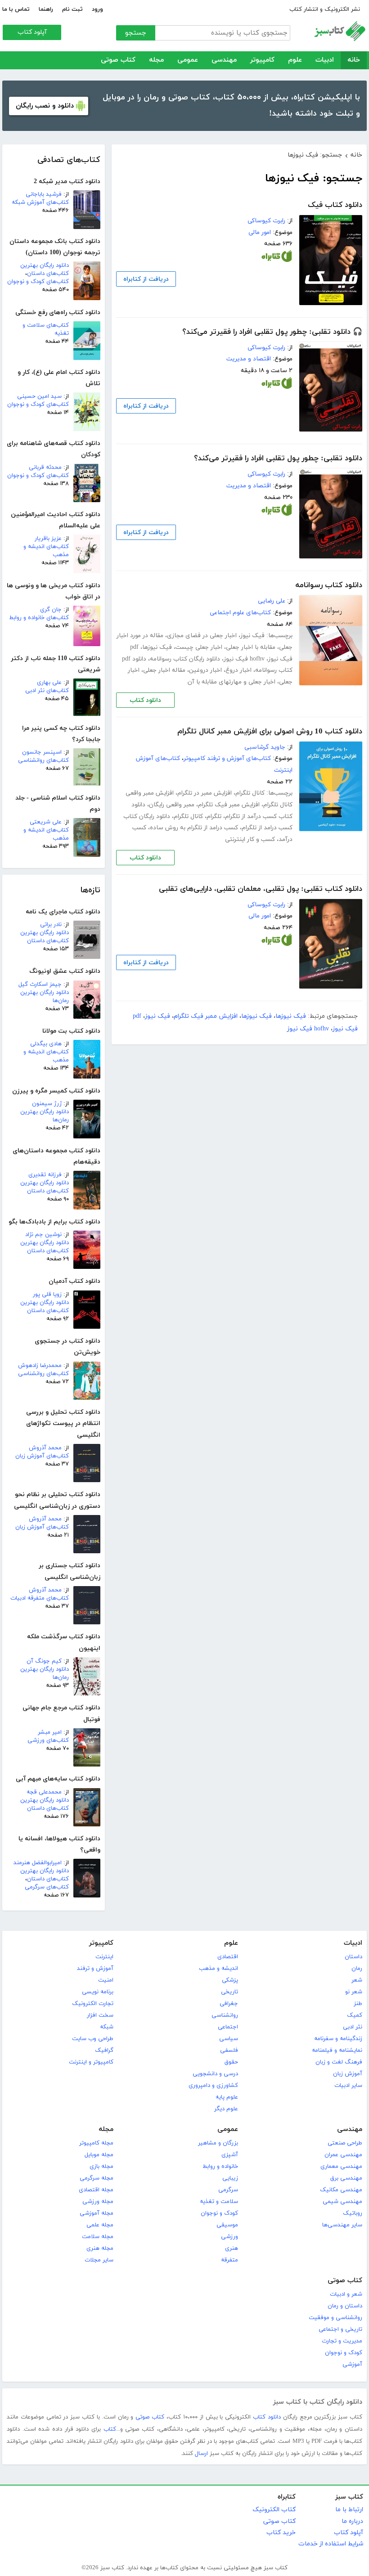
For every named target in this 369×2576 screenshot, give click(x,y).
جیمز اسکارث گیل (40, 985)
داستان (353, 1957)
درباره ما (352, 2521)
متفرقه (229, 2260)
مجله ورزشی (98, 2202)
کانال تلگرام (250, 793)
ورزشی (229, 2237)
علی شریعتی (46, 822)
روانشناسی (225, 2015)
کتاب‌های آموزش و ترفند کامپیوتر (227, 758)
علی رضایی (272, 601)
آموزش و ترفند (95, 1969)
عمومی (188, 60)
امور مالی (260, 232)
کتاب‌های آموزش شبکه (40, 202)
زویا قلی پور (47, 1295)
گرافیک (104, 2050)
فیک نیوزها (157, 647)
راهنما (46, 9)
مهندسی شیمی (342, 2202)
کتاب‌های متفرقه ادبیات (40, 1598)
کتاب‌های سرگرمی (47, 1887)
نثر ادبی (353, 2027)
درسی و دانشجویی (215, 2074)
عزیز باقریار (48, 539)
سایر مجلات (99, 2260)
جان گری (51, 610)
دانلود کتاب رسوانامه (329, 585)
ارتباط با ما (349, 2510)
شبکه (107, 2027)
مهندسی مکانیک (341, 2190)
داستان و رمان (345, 2306)
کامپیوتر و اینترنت (91, 2062)
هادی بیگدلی (46, 1044)
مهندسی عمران (343, 2155)
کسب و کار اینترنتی (250, 839)
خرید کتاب (281, 2533)
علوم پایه (227, 2097)
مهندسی (224, 60)
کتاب (110, 2429)
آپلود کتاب (32, 32)
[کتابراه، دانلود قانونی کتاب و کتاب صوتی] (277, 258)
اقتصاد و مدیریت (249, 359)
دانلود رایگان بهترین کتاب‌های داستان (45, 270)
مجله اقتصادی (96, 2190)
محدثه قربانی (45, 468)
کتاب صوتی (118, 60)
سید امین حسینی (39, 396)
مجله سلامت (98, 2237)
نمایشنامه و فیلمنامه (337, 2050)
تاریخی (229, 1992)
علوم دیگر (226, 2109)
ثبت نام (72, 9)
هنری (232, 2248)
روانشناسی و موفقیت (335, 2318)
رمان (357, 1969)
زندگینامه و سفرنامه (338, 2039)
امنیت (106, 1980)
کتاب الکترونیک (274, 2510)
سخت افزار (100, 2015)
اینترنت (104, 1957)
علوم (295, 60)
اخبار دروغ (238, 670)
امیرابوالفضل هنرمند (38, 1863)
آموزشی (352, 2365)
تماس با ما (16, 9)
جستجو (136, 33)
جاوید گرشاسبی (265, 747)
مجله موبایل (99, 2155)
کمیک (355, 2015)
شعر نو (354, 1992)
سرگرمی (228, 2190)
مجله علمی (100, 2225)
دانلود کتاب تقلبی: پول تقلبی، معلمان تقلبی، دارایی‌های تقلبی (261, 889)
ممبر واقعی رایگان (172, 805)
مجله (156, 60)
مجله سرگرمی (97, 2178)
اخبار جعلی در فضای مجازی (202, 636)
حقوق (231, 2062)
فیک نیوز (252, 636)
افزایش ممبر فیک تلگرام (229, 805)
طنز (358, 2004)
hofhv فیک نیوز (244, 659)
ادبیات (325, 60)
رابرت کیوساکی (266, 221)
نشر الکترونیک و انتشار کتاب (325, 9)
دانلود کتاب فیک (335, 205)
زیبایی (230, 2178)
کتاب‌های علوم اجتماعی (240, 613)
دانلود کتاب (145, 700)
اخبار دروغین (205, 670)
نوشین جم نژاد (43, 1235)
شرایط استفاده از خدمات (331, 2544)
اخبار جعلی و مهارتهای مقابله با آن (232, 682)
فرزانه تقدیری (45, 1175)
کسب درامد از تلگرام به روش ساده (194, 828)
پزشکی (230, 1980)
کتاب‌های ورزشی (48, 1740)
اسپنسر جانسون (42, 752)
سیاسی (229, 2039)
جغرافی (229, 2004)
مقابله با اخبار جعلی (251, 647)
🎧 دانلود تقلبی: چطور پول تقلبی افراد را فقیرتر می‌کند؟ (272, 332)
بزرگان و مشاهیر (218, 2143)
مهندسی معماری (341, 2167)
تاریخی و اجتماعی (340, 2329)
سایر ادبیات (348, 2086)
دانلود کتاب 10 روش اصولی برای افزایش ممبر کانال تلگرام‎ (270, 732)
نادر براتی (51, 925)
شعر (357, 1980)
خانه (354, 60)
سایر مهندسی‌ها (342, 2225)
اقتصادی (228, 1957)
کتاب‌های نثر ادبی (47, 691)
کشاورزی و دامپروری (213, 2086)
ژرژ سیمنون (47, 1104)
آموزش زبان (348, 2074)
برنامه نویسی (98, 1992)
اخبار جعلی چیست (199, 647)
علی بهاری (49, 683)
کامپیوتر (262, 60)
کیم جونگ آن (44, 1661)
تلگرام (214, 816)
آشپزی (230, 2155)
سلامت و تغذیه (219, 2202)
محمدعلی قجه (44, 1792)
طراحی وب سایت (93, 2039)
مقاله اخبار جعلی (164, 670)
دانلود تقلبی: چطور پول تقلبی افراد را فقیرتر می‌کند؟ (278, 459)
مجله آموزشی (97, 2213)
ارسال (201, 2454)
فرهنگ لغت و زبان (339, 2062)
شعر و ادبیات (346, 2294)
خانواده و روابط (220, 2167)
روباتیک (353, 2213)
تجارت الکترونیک (93, 2004)
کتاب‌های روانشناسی (43, 760)
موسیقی (227, 2225)
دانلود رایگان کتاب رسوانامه (185, 659)
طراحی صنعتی (345, 2143)
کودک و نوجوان (219, 2213)
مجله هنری (100, 2248)
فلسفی (229, 2050)
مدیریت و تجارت (342, 2341)
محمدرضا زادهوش (40, 1366)
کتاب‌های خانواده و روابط (39, 618)
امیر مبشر (50, 1732)
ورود (97, 9)
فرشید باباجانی (44, 194)
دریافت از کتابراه (146, 279)
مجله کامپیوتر (96, 2143)
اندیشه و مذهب (218, 1969)
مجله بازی (101, 2167)
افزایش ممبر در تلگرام (205, 793)
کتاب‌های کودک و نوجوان (38, 282)
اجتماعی (228, 2027)
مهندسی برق (346, 2178)
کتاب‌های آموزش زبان (42, 1456)
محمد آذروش (45, 1448)
